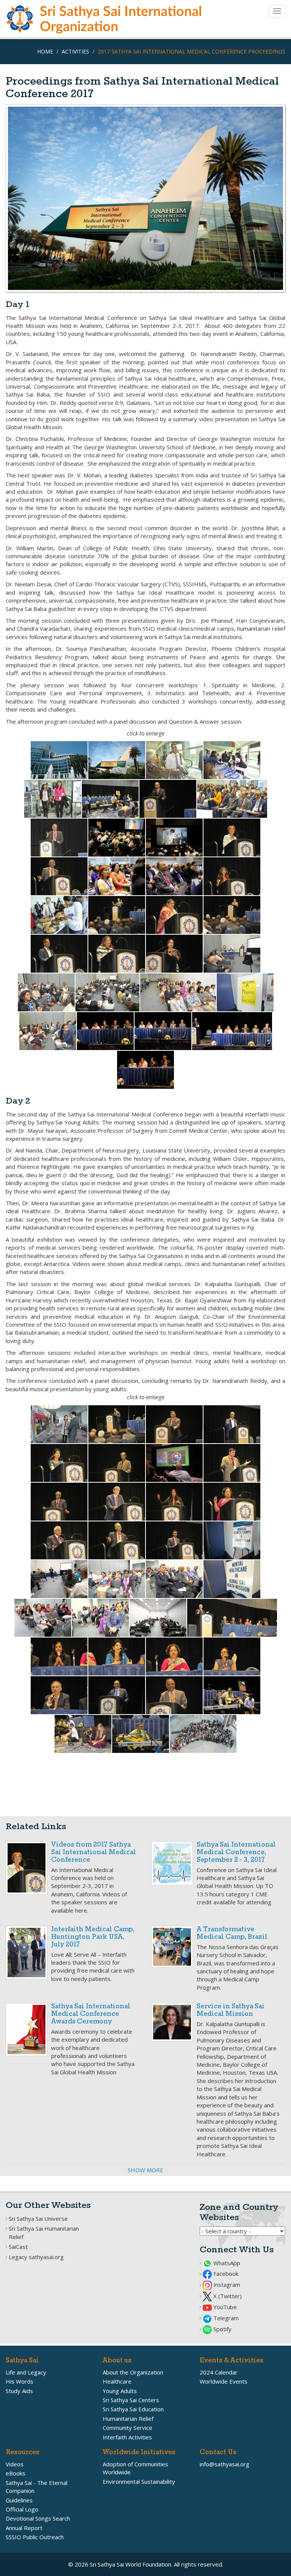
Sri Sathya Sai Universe (38, 2219)
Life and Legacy (26, 2372)
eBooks (16, 2473)
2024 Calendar (219, 2372)
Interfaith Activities (127, 2437)
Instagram (226, 2285)
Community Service (128, 2428)
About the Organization (133, 2372)
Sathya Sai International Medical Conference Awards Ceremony (91, 2014)
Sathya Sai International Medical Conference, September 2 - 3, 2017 (236, 1852)
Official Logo (22, 2509)
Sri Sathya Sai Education (133, 2409)
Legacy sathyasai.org (36, 2257)
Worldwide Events (224, 2381)
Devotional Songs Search (38, 2518)
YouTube (224, 2307)
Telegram (225, 2318)
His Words (20, 2381)
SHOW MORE (145, 2170)
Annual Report (24, 2528)
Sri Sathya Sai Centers (131, 2400)
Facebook (225, 2274)
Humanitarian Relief (128, 2419)
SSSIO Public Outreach (35, 2537)
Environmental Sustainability (139, 2482)
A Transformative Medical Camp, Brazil (232, 1933)
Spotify (222, 2329)
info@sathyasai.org (225, 2464)
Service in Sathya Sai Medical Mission (231, 2010)
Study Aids (19, 2391)
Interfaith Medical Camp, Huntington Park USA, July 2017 (93, 1937)
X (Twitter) (227, 2296)
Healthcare (117, 2381)
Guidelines (19, 2500)
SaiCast (18, 2247)
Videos (15, 2464)
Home (45, 51)
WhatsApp (226, 2263)
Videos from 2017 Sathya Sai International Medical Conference (94, 1852)
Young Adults (120, 2391)
